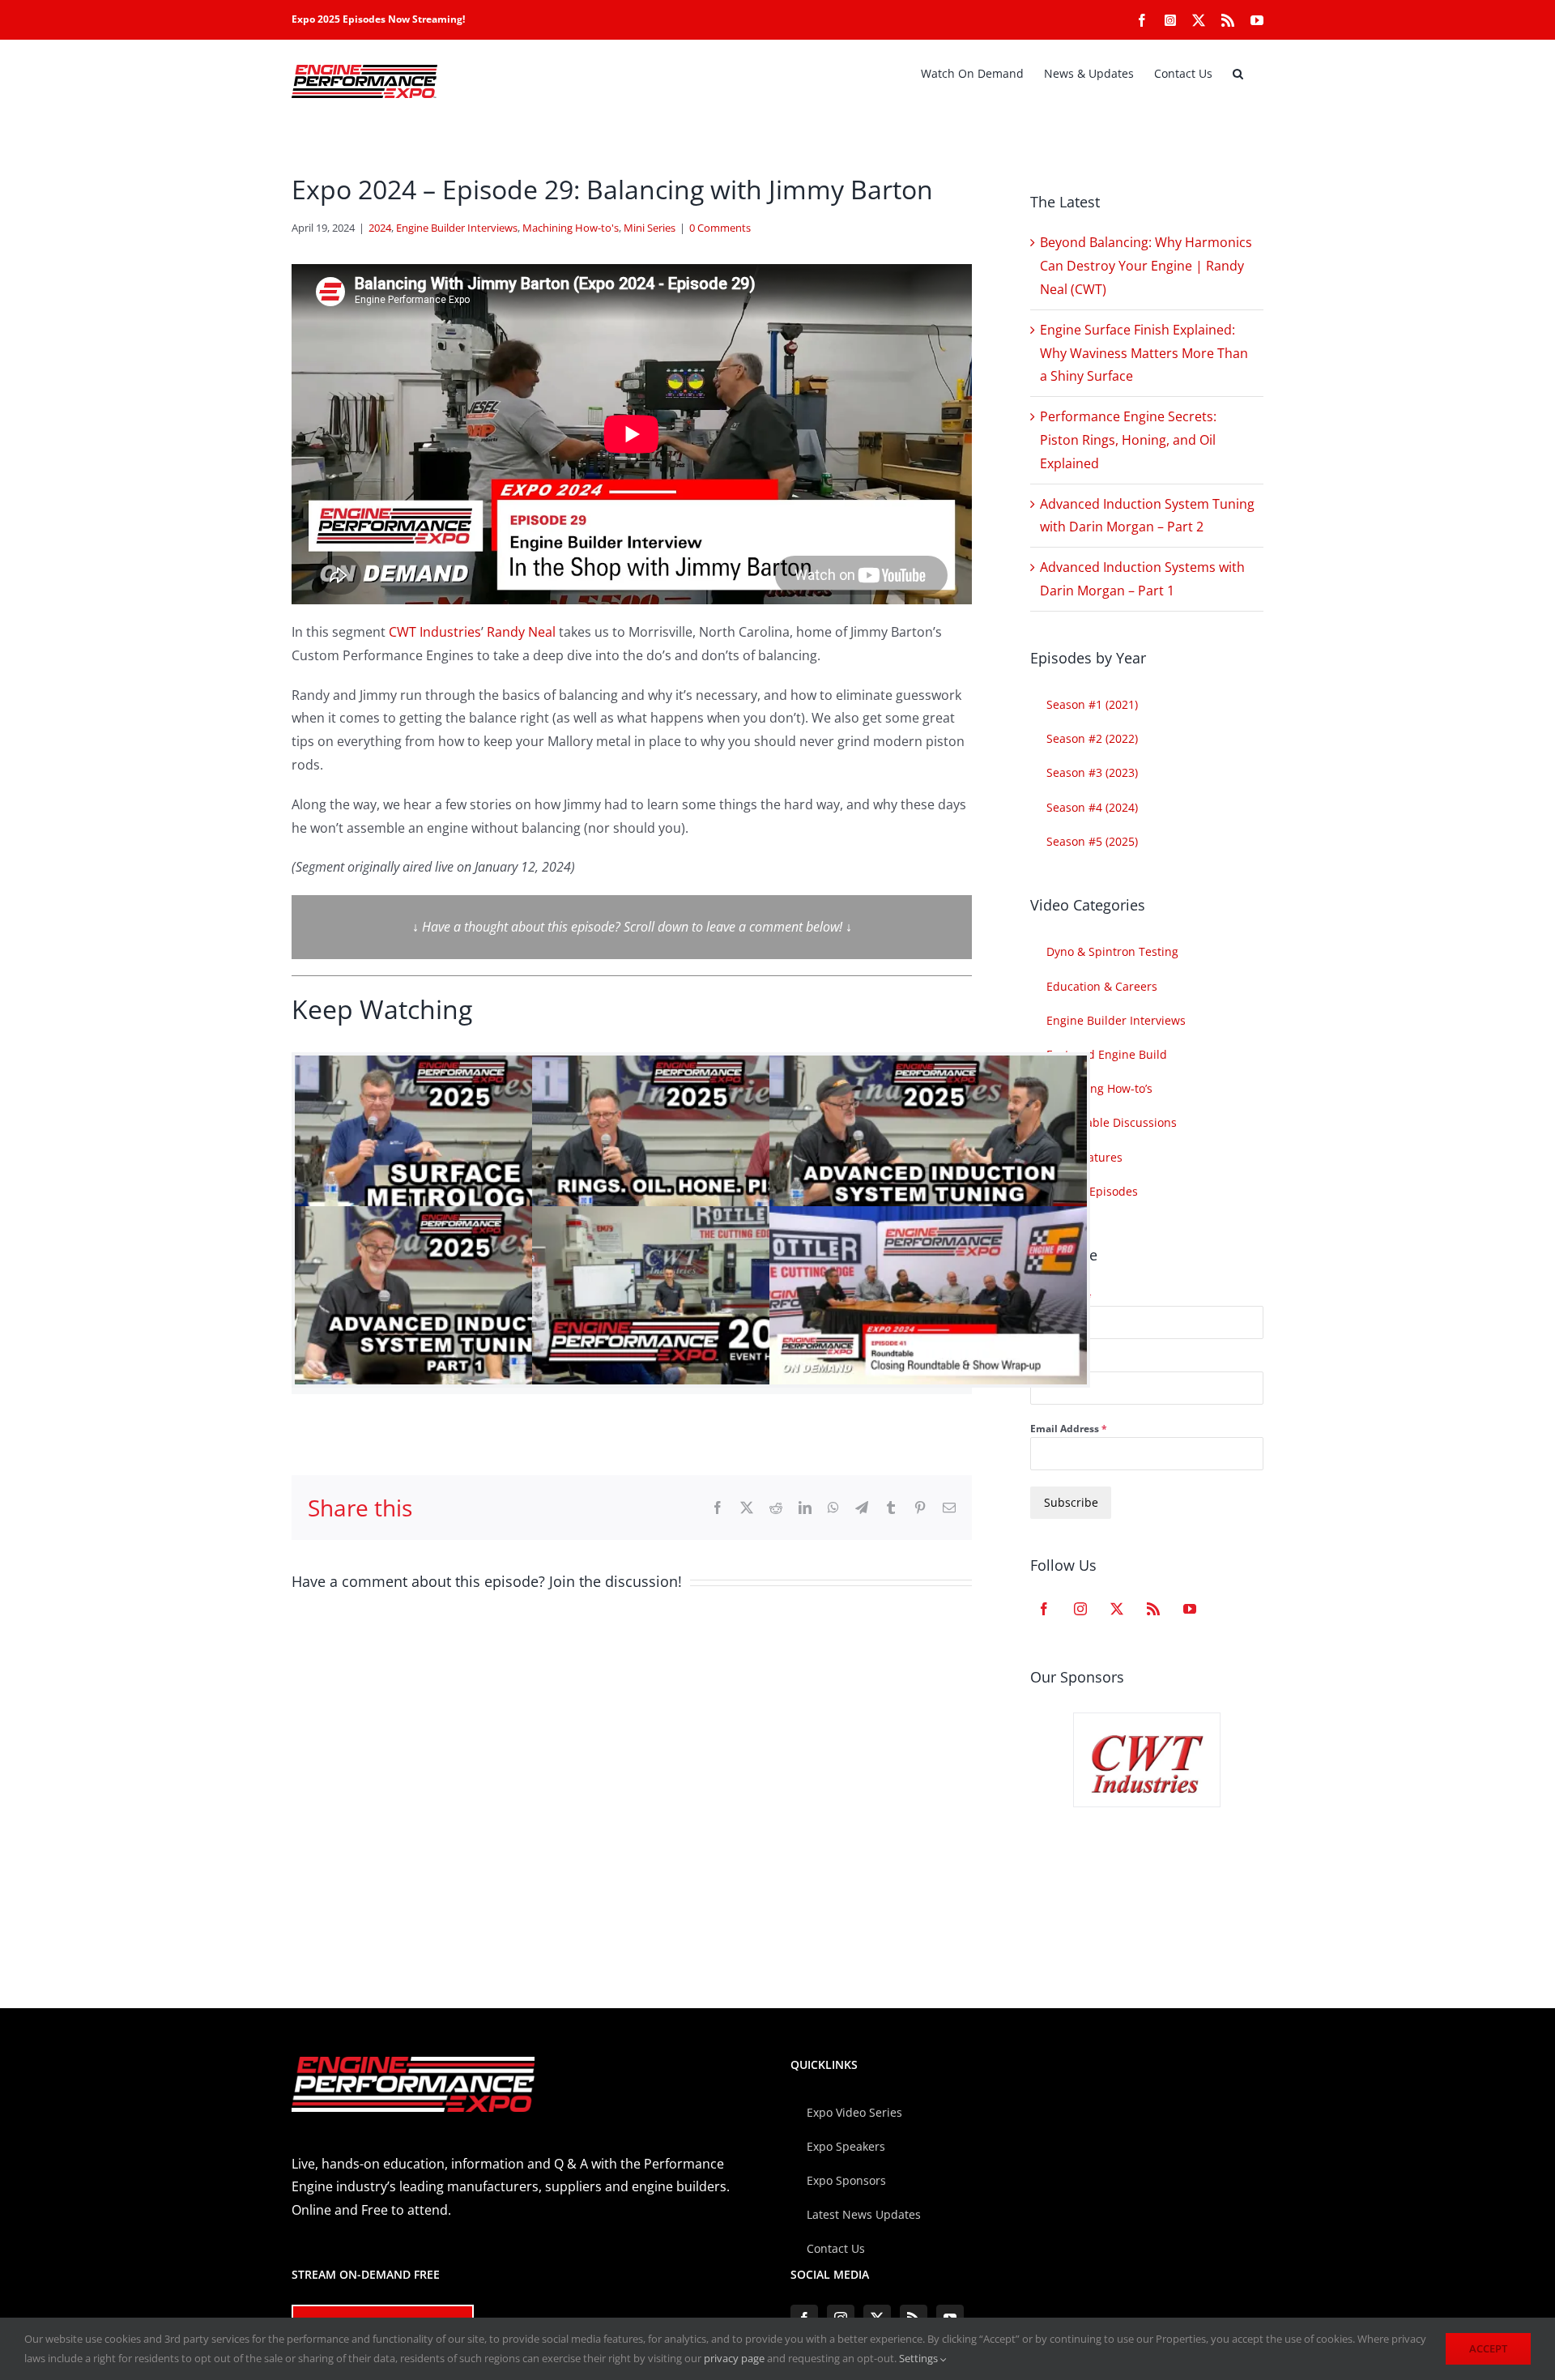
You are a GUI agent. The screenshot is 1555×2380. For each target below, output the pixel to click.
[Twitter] (1117, 1609)
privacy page (734, 2358)
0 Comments (720, 228)
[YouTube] (1190, 1609)
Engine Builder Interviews (457, 228)
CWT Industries (435, 632)
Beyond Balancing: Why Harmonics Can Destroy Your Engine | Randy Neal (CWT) (1146, 266)
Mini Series (650, 228)
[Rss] (1153, 1609)
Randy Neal (521, 632)
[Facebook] (1044, 1609)
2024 (380, 228)
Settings (920, 2358)
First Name (1061, 1297)
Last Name (1056, 1363)
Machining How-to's (571, 228)
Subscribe (1071, 1502)
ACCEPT (1488, 2348)
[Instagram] (1080, 1609)
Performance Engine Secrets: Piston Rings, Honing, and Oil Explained (1128, 440)
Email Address (1069, 1429)
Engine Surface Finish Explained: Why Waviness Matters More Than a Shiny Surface (1144, 353)
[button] (1238, 74)
